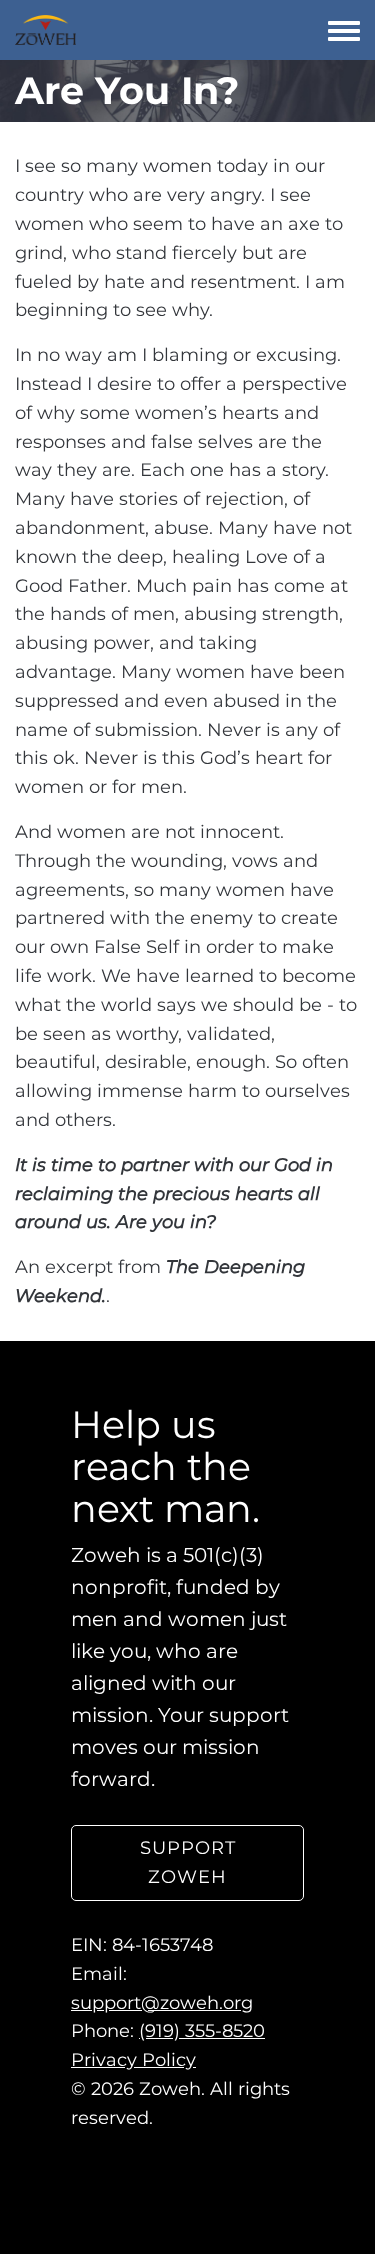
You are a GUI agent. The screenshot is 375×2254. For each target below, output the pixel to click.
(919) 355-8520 (202, 2031)
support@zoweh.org (162, 2002)
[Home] (45, 30)
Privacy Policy (133, 2060)
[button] (187, 1863)
